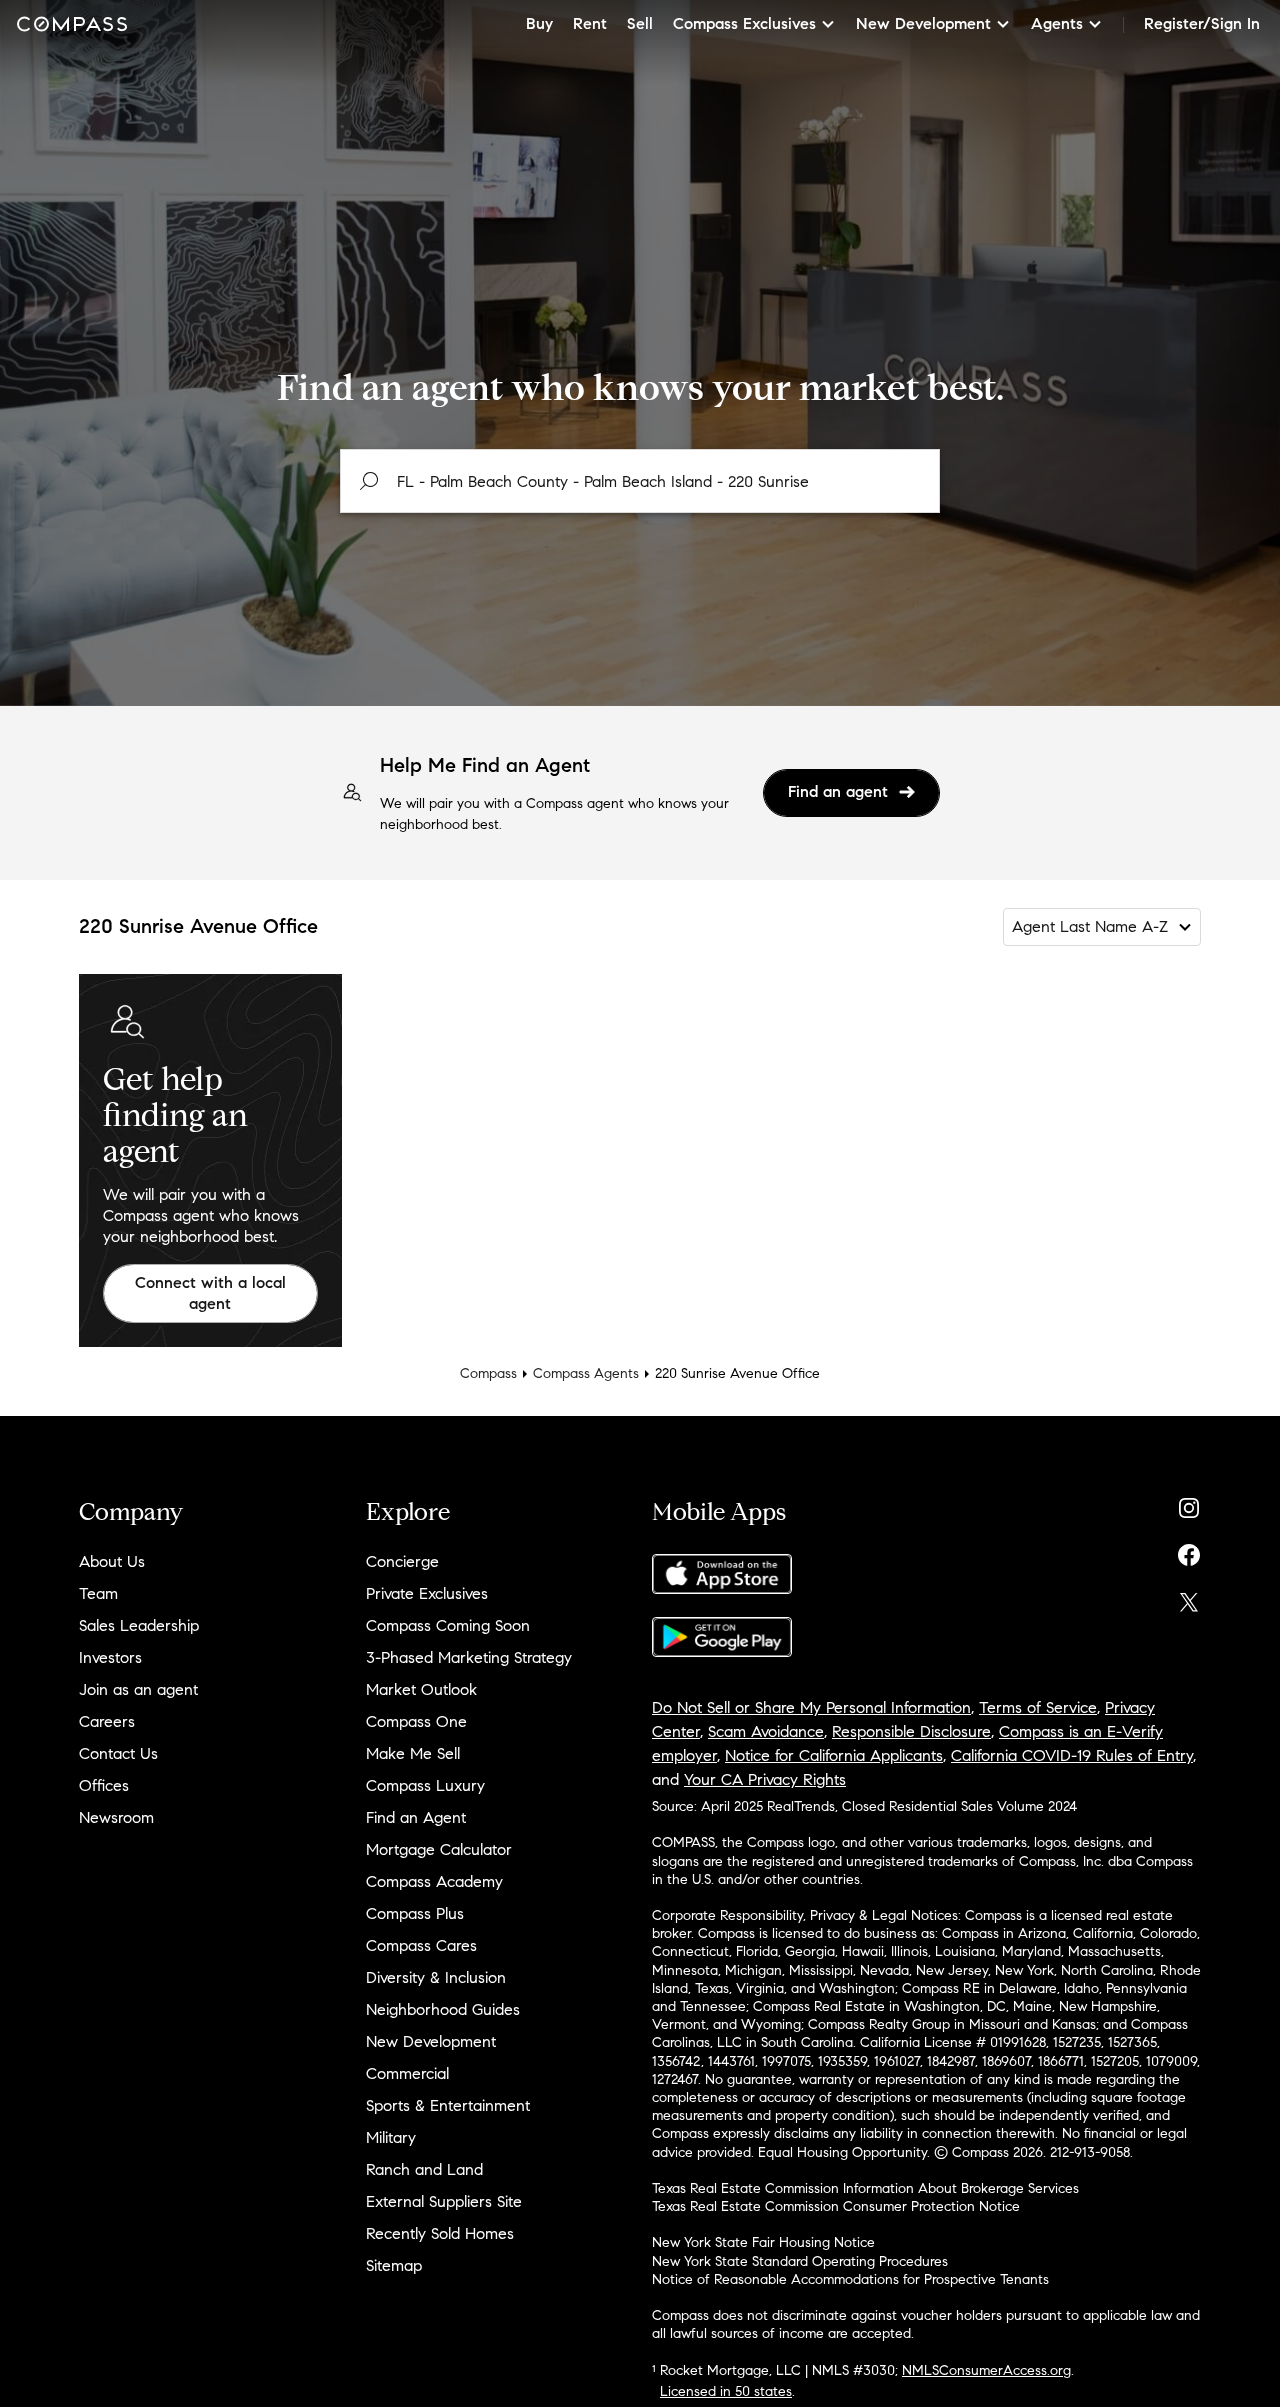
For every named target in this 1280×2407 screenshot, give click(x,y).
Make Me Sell (413, 1753)
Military (391, 2137)
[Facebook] (1189, 1550)
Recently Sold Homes (440, 2233)
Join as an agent (138, 1689)
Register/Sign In (1202, 23)
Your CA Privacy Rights (765, 1779)
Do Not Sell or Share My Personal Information (811, 1707)
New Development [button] (923, 23)
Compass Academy (434, 1881)
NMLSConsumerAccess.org (986, 2370)
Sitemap (394, 2265)
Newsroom (116, 1817)
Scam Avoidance (766, 1731)
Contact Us (118, 1753)
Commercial (407, 2073)
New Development (431, 2041)
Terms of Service (1038, 1707)
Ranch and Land (424, 2169)
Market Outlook (421, 1689)
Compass (488, 1373)
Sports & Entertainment (448, 2105)
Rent (590, 23)
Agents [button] (1057, 23)
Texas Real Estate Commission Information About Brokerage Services (865, 2188)
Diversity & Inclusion (436, 1977)
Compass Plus (415, 1913)
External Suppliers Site (444, 2201)
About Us (112, 1561)
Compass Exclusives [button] (744, 23)
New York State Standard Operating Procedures (800, 2261)
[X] (1189, 1597)
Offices (104, 1785)
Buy (539, 23)
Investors (110, 1657)
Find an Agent (416, 1817)
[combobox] (640, 481)
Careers (107, 1721)
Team (98, 1593)
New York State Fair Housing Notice (763, 2242)
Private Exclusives (427, 1593)
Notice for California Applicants (834, 1755)
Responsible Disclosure (911, 1731)
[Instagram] (1189, 1503)
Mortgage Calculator (439, 1849)
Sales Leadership (139, 1625)
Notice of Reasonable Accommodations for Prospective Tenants (850, 2279)
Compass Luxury (425, 1785)
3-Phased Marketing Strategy (469, 1657)
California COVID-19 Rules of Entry (1072, 1755)
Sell (640, 23)
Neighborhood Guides (443, 2009)
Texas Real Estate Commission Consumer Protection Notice (836, 2206)
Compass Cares (421, 1945)
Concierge (402, 1561)
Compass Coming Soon (448, 1625)
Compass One (416, 1721)
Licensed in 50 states (726, 2391)
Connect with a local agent (210, 1293)
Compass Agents (586, 1373)
